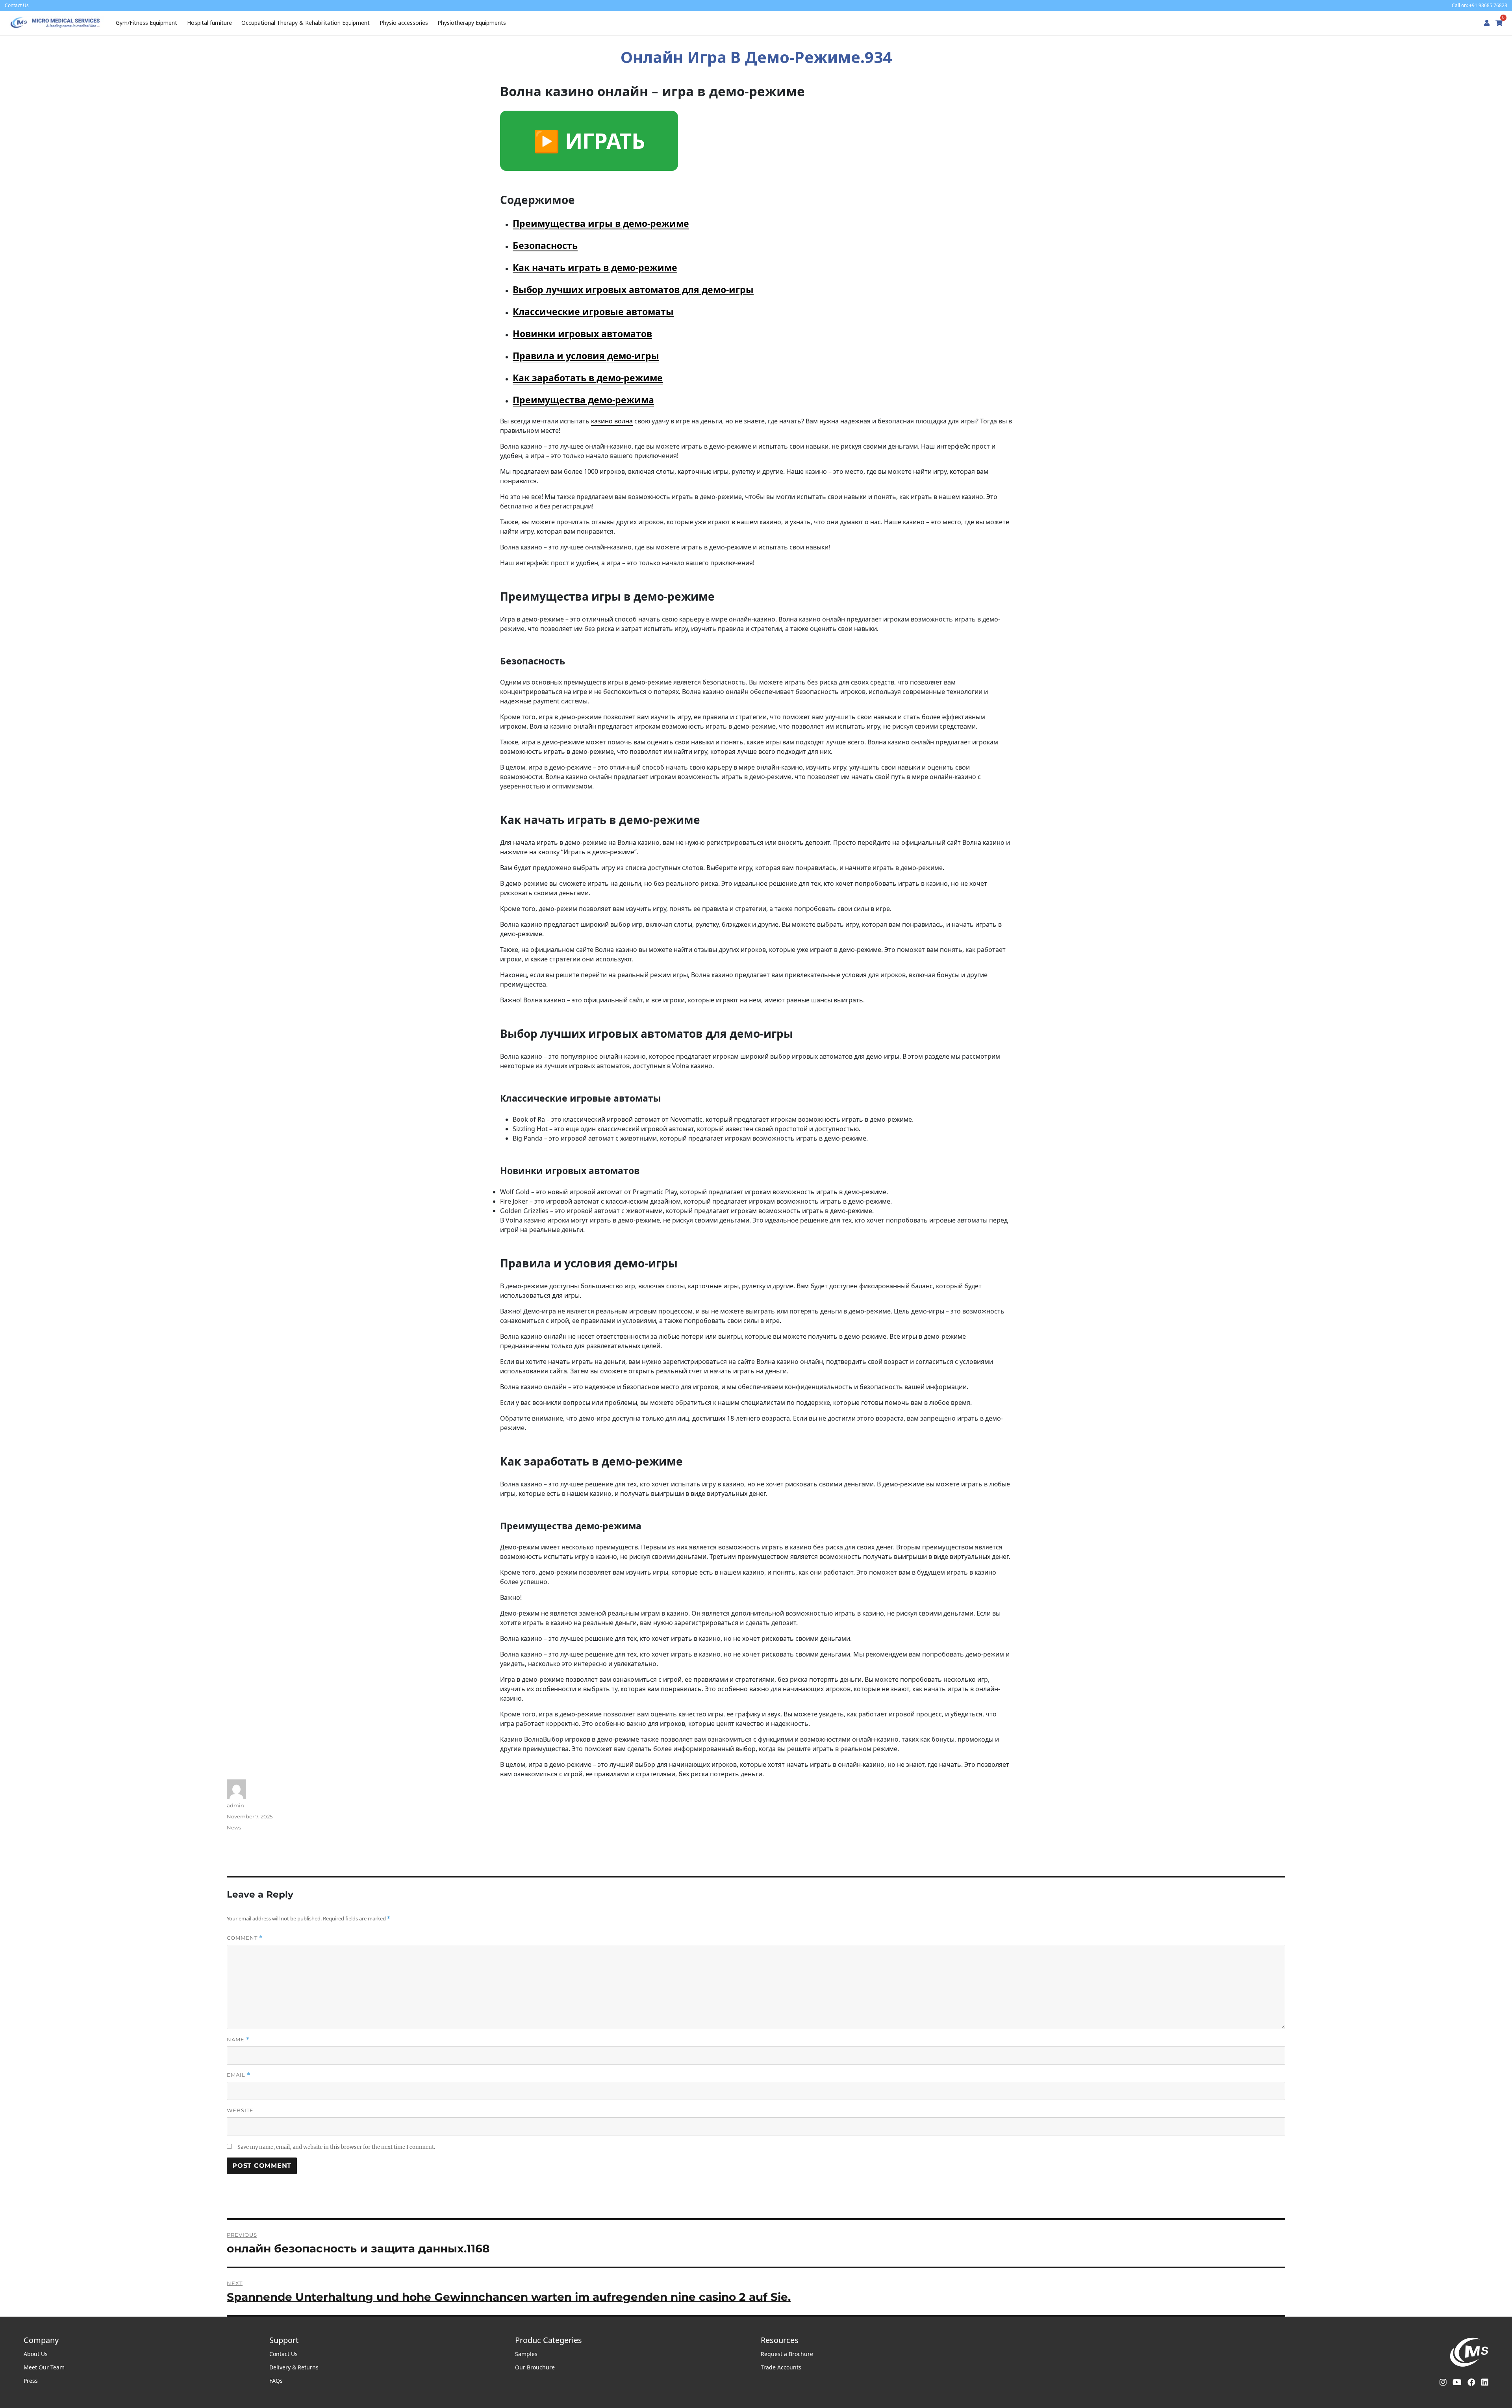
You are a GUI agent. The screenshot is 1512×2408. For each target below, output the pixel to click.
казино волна (612, 421)
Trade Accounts (781, 2367)
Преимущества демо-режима (583, 400)
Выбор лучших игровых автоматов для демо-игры (633, 289)
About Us (36, 2354)
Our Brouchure (535, 2367)
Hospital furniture (209, 23)
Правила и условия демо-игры (586, 356)
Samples (526, 2354)
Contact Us (283, 2354)
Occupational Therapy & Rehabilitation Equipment (306, 23)
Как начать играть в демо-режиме (595, 267)
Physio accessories (404, 23)
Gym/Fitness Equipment (146, 23)
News (234, 1827)
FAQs (276, 2381)
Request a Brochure (787, 2354)
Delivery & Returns (294, 2367)
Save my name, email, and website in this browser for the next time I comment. (336, 2147)
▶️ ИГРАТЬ (589, 141)
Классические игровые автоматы (593, 312)
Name (238, 2040)
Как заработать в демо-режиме (588, 378)
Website (240, 2110)
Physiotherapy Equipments (472, 23)
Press (31, 2381)
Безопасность (545, 245)
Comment (245, 1938)
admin (235, 1805)
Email (239, 2075)
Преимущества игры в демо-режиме (601, 223)
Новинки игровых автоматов (582, 334)
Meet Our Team (44, 2367)
